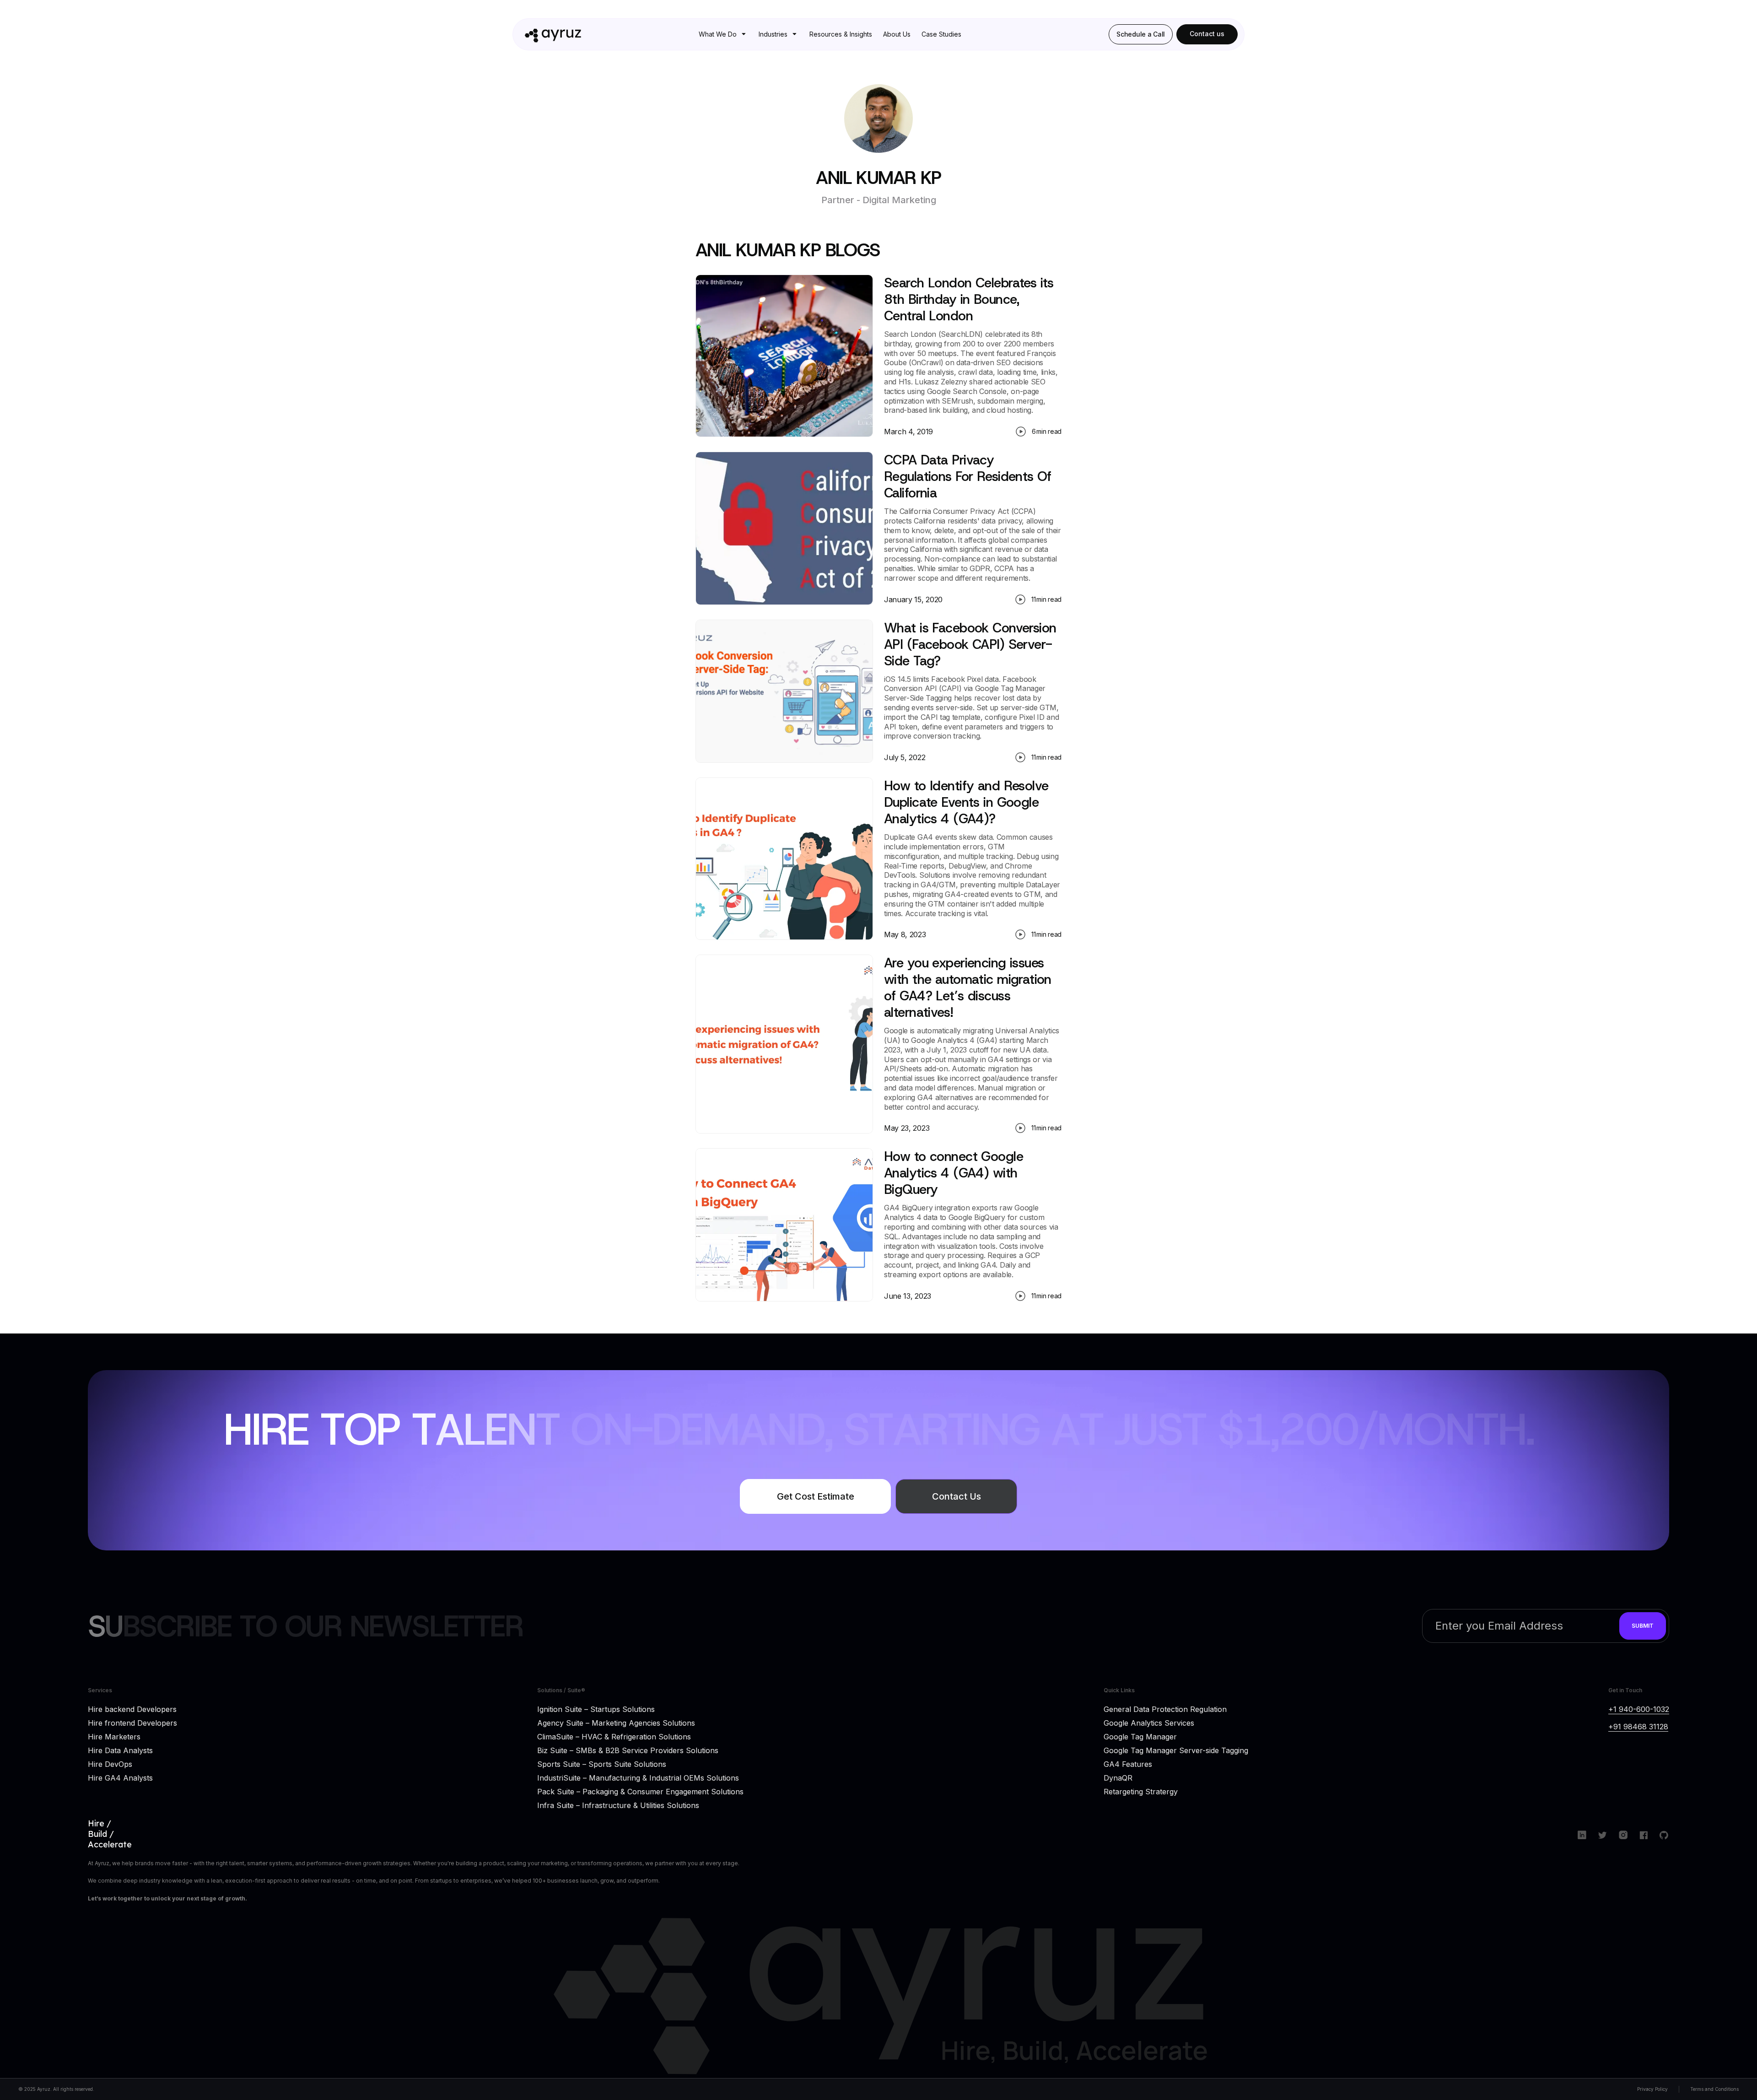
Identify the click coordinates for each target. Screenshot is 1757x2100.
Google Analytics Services (1149, 1722)
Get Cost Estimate (816, 1496)
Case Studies (941, 34)
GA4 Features (1128, 1764)
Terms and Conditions (1714, 2089)
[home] (575, 34)
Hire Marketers (114, 1736)
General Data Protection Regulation (1165, 1709)
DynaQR (1118, 1777)
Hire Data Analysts (120, 1750)
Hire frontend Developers (132, 1722)
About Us (897, 34)
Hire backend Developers (132, 1709)
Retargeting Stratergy (1141, 1791)
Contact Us (957, 1496)
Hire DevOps (110, 1764)
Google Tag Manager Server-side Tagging (1176, 1750)
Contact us (1207, 34)
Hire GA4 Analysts (120, 1777)
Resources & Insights (841, 34)
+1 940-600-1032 (1639, 1709)
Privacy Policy (1652, 2089)
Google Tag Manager (1140, 1736)
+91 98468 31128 (1638, 1727)
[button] (723, 34)
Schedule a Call (1141, 34)
